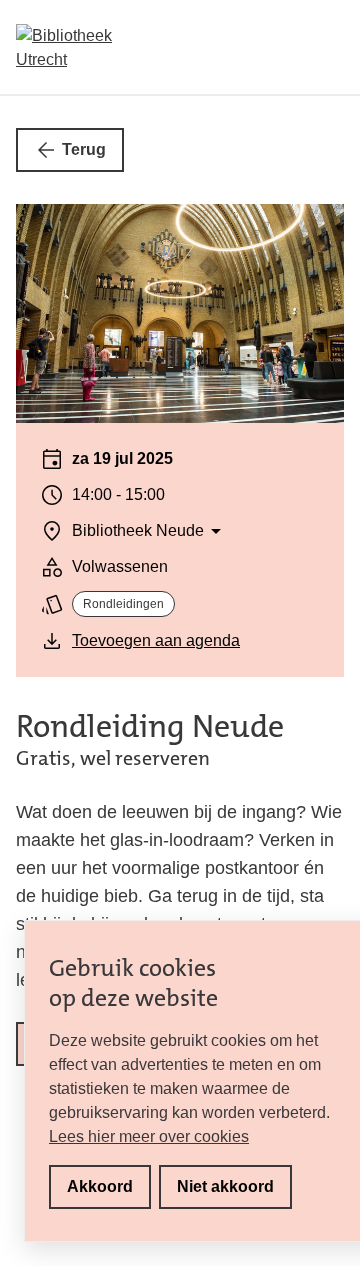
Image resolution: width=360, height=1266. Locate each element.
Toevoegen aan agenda (156, 640)
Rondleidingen (123, 604)
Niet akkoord (225, 1186)
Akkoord (100, 1186)
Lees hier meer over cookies (149, 1136)
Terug (84, 149)
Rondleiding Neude (150, 726)
